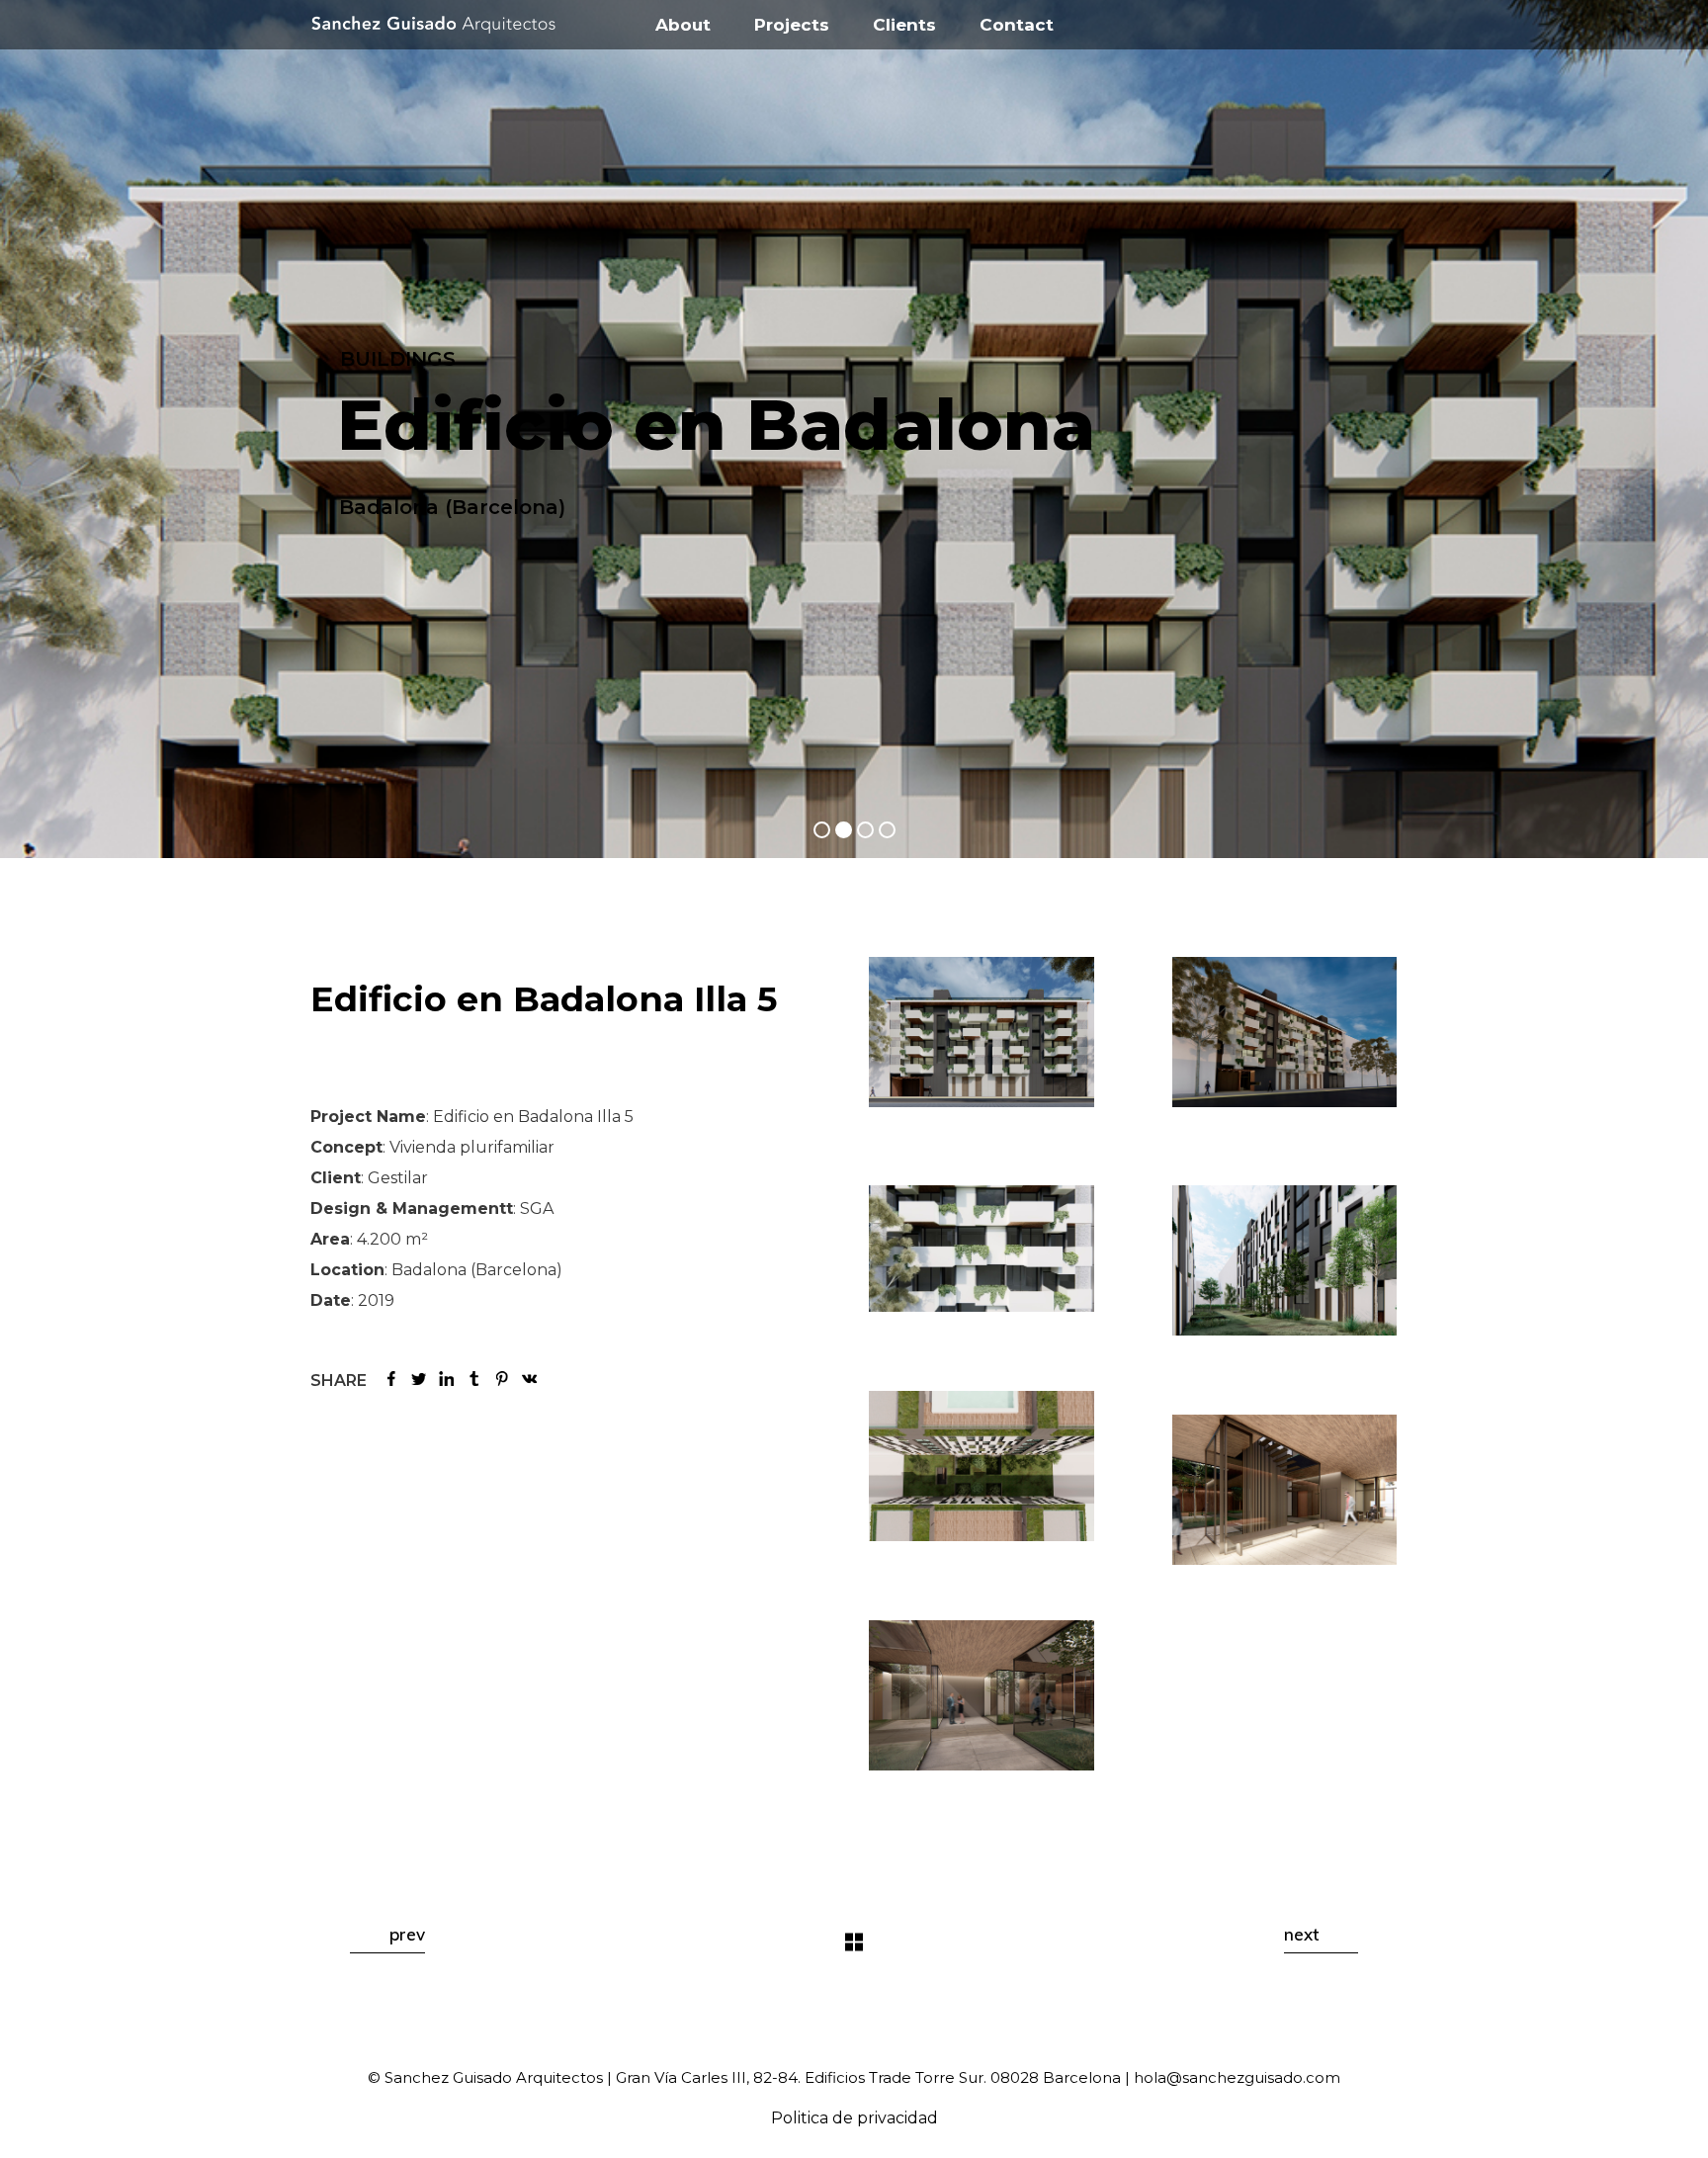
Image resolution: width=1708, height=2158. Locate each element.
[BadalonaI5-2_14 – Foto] (982, 1249)
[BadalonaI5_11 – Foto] (982, 1032)
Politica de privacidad (854, 2118)
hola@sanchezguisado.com (1237, 2077)
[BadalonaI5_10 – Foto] (1285, 1032)
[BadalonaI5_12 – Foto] (1285, 1260)
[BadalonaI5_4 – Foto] (982, 1695)
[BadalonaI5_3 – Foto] (1285, 1490)
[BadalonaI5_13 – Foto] (982, 1466)
